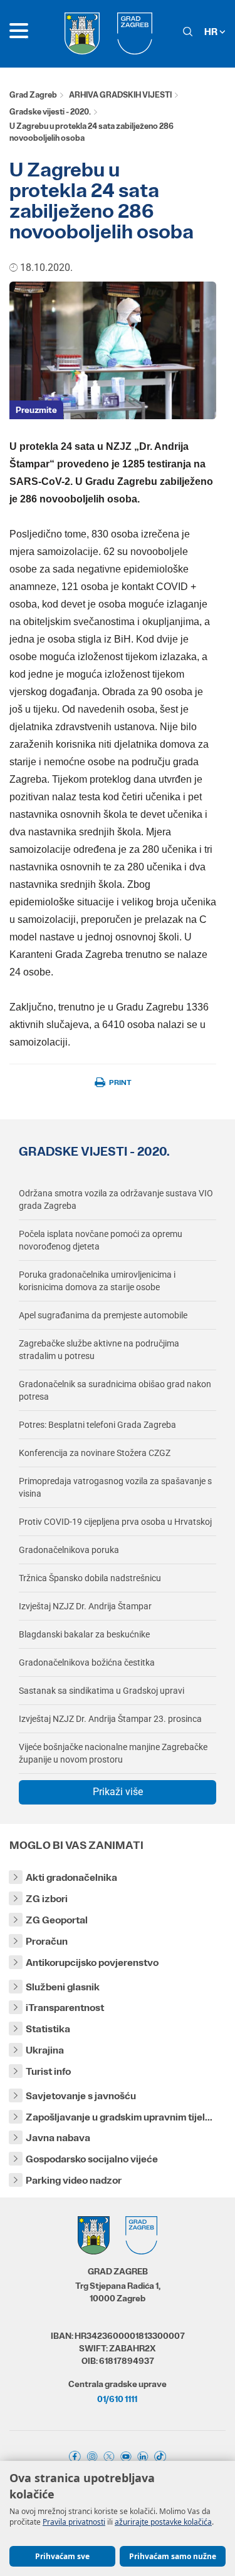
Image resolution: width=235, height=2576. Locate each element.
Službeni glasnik (63, 1987)
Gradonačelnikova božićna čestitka (87, 1662)
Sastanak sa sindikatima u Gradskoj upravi (102, 1691)
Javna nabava (58, 2138)
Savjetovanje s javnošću (81, 2096)
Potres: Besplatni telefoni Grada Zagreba (97, 1425)
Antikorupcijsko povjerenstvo (92, 1963)
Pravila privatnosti (74, 2522)
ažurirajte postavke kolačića (163, 2522)
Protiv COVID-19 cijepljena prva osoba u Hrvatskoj (115, 1522)
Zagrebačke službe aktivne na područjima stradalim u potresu (99, 1350)
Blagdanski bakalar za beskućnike (84, 1634)
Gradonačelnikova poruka (69, 1550)
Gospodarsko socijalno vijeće (92, 2159)
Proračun (47, 1941)
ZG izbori (47, 1899)
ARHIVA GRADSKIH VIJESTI (120, 95)
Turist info (48, 2071)
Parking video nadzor (74, 2180)
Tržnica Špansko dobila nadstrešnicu (90, 1578)
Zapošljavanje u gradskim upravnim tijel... (119, 2117)
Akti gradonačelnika (71, 1877)
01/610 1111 (117, 2399)
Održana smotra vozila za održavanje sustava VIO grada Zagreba (116, 1199)
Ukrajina (45, 2050)
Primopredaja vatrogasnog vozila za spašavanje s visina (115, 1487)
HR (212, 32)
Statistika (48, 2029)
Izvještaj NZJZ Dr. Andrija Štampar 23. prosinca (110, 1719)
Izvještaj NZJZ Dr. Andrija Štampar (85, 1606)
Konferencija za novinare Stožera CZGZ (95, 1453)
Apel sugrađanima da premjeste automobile (103, 1315)
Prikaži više (118, 1792)
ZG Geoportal (57, 1920)
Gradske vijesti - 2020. (50, 112)
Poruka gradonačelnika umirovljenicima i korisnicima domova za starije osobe (97, 1281)
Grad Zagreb (33, 95)
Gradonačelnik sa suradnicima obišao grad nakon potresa (115, 1390)
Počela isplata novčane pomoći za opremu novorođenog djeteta (101, 1240)
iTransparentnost (65, 2008)
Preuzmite (36, 410)
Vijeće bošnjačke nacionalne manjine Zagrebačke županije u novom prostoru (113, 1753)
